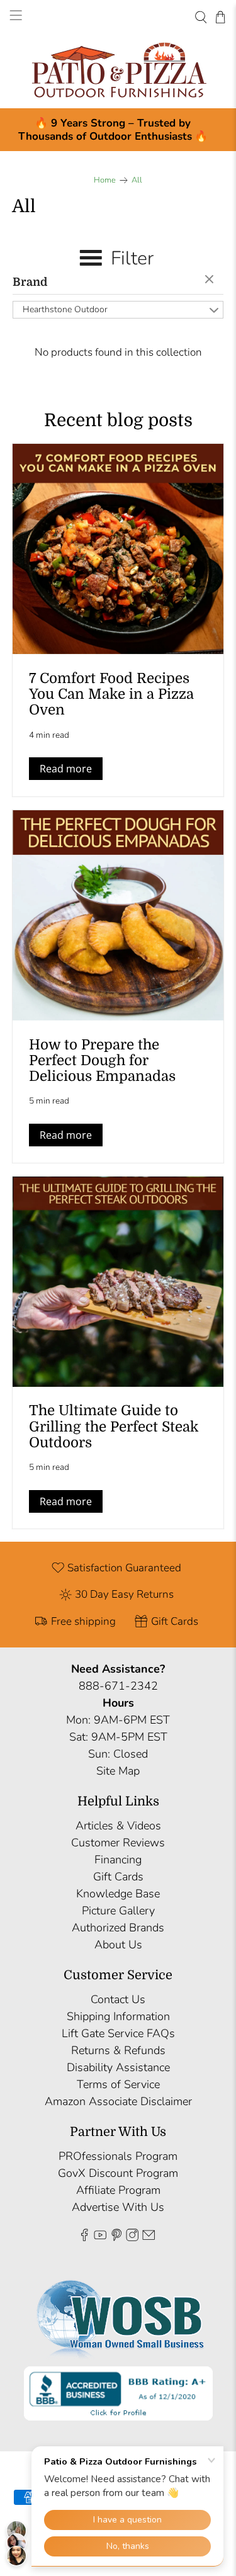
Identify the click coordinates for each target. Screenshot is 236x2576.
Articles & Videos (118, 1826)
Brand (30, 282)
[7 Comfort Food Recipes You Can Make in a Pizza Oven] (118, 549)
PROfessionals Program (118, 2156)
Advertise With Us (118, 2207)
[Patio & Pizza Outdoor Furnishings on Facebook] (84, 2237)
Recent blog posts (118, 421)
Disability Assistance (118, 2067)
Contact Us (118, 1999)
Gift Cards (118, 1877)
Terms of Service (118, 2084)
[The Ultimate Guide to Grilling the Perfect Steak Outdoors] (118, 1282)
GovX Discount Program (118, 2173)
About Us (118, 1945)
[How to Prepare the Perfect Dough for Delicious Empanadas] (118, 915)
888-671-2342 (118, 1686)
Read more (66, 769)
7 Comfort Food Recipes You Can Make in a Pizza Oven (111, 694)
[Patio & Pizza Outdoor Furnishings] (118, 71)
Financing (118, 1860)
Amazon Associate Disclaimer (118, 2101)
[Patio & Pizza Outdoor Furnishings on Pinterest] (116, 2237)
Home (105, 180)
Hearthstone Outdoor (65, 309)
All (137, 180)
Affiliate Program (118, 2190)
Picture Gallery (118, 1911)
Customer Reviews (118, 1843)
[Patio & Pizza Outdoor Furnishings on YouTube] (100, 2237)
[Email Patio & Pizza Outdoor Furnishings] (149, 2237)
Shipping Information (118, 2016)
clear (211, 280)
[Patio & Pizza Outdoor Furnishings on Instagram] (132, 2237)
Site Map (118, 1771)
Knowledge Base (118, 1894)
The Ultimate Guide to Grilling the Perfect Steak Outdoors (114, 1426)
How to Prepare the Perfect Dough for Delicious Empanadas (102, 1060)
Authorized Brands (118, 1928)
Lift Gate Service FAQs (118, 2033)
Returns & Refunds (118, 2050)
